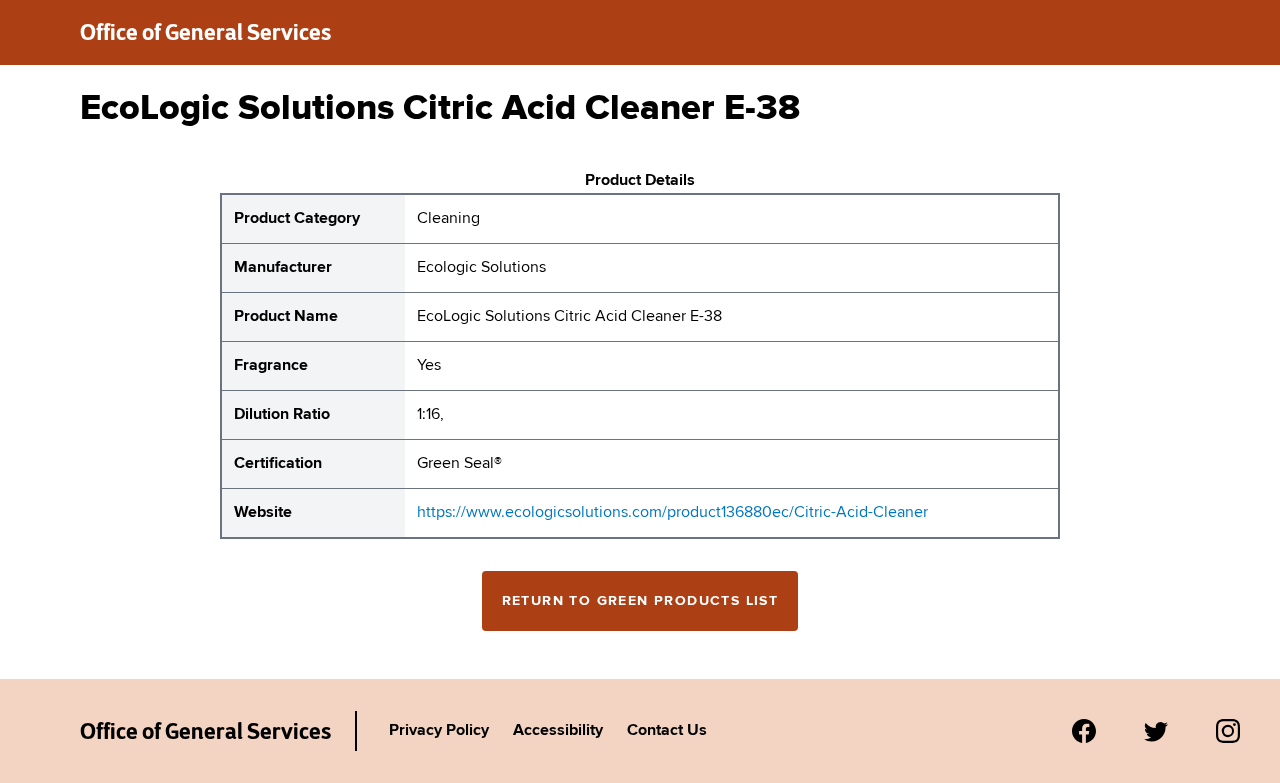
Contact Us (667, 731)
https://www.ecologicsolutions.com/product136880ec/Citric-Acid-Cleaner (672, 513)
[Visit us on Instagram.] (1228, 731)
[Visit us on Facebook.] (1084, 731)
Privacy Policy (439, 731)
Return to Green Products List (640, 601)
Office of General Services (205, 32)
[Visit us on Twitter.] (1156, 731)
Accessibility (558, 731)
